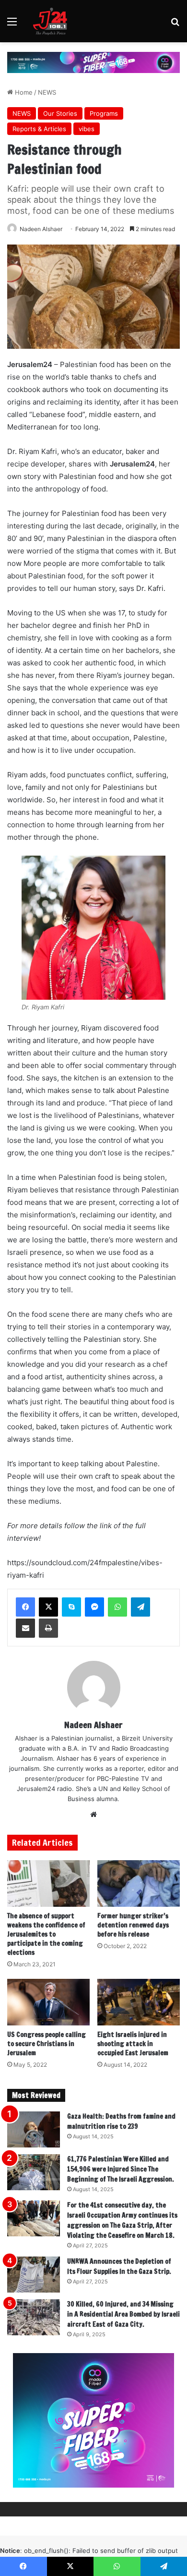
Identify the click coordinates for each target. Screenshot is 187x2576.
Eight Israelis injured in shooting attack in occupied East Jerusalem (133, 2044)
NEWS (47, 92)
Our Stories (60, 113)
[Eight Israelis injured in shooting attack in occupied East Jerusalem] (139, 2002)
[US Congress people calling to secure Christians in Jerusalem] (48, 2002)
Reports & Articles (39, 129)
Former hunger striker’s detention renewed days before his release (133, 1925)
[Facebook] (25, 1607)
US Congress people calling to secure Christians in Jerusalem (47, 2044)
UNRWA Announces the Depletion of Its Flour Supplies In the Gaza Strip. (119, 2266)
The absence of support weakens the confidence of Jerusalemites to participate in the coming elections (46, 1934)
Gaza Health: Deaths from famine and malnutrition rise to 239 (121, 2121)
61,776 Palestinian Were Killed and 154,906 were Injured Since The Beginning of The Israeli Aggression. (121, 2169)
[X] (48, 1607)
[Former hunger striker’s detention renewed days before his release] (139, 1883)
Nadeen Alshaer (41, 229)
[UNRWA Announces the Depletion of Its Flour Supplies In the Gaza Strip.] (34, 2275)
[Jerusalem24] (52, 21)
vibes (87, 129)
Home (23, 92)
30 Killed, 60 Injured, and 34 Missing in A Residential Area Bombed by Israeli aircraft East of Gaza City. (123, 2314)
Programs (104, 113)
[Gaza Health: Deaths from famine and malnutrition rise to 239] (34, 2129)
